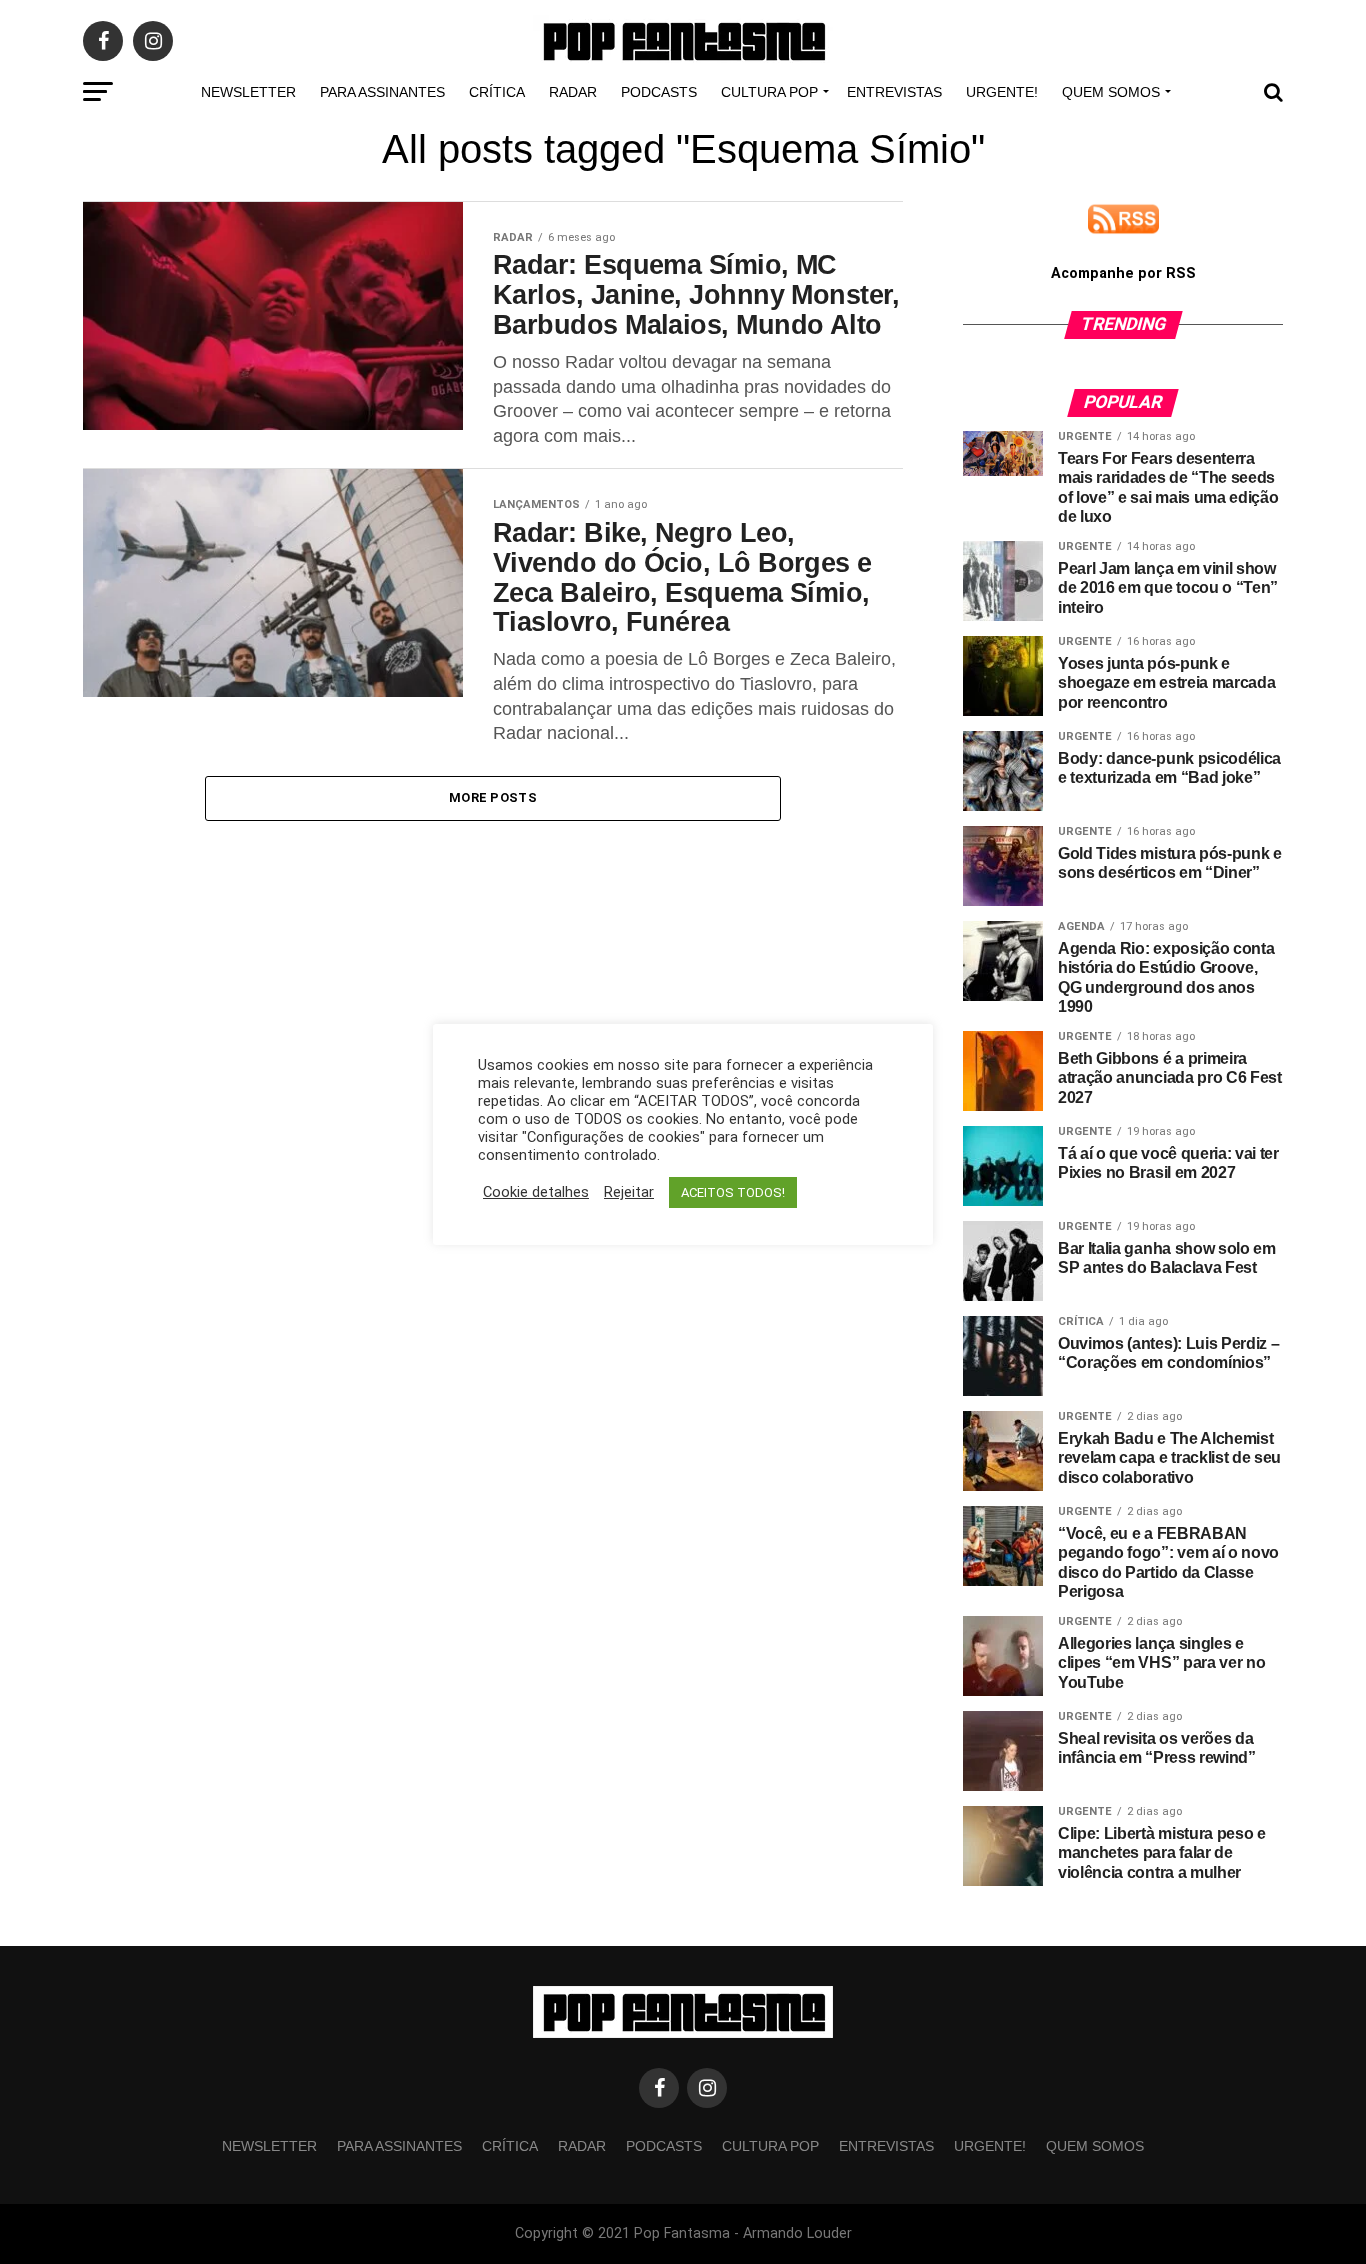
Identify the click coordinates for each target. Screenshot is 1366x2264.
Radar (573, 92)
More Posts (493, 797)
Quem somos (1111, 92)
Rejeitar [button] (629, 1192)
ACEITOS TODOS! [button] (733, 1192)
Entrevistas (894, 92)
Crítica (497, 92)
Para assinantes (382, 92)
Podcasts (659, 92)
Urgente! (1002, 92)
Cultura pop (769, 92)
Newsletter (248, 92)
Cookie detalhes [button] (536, 1192)
